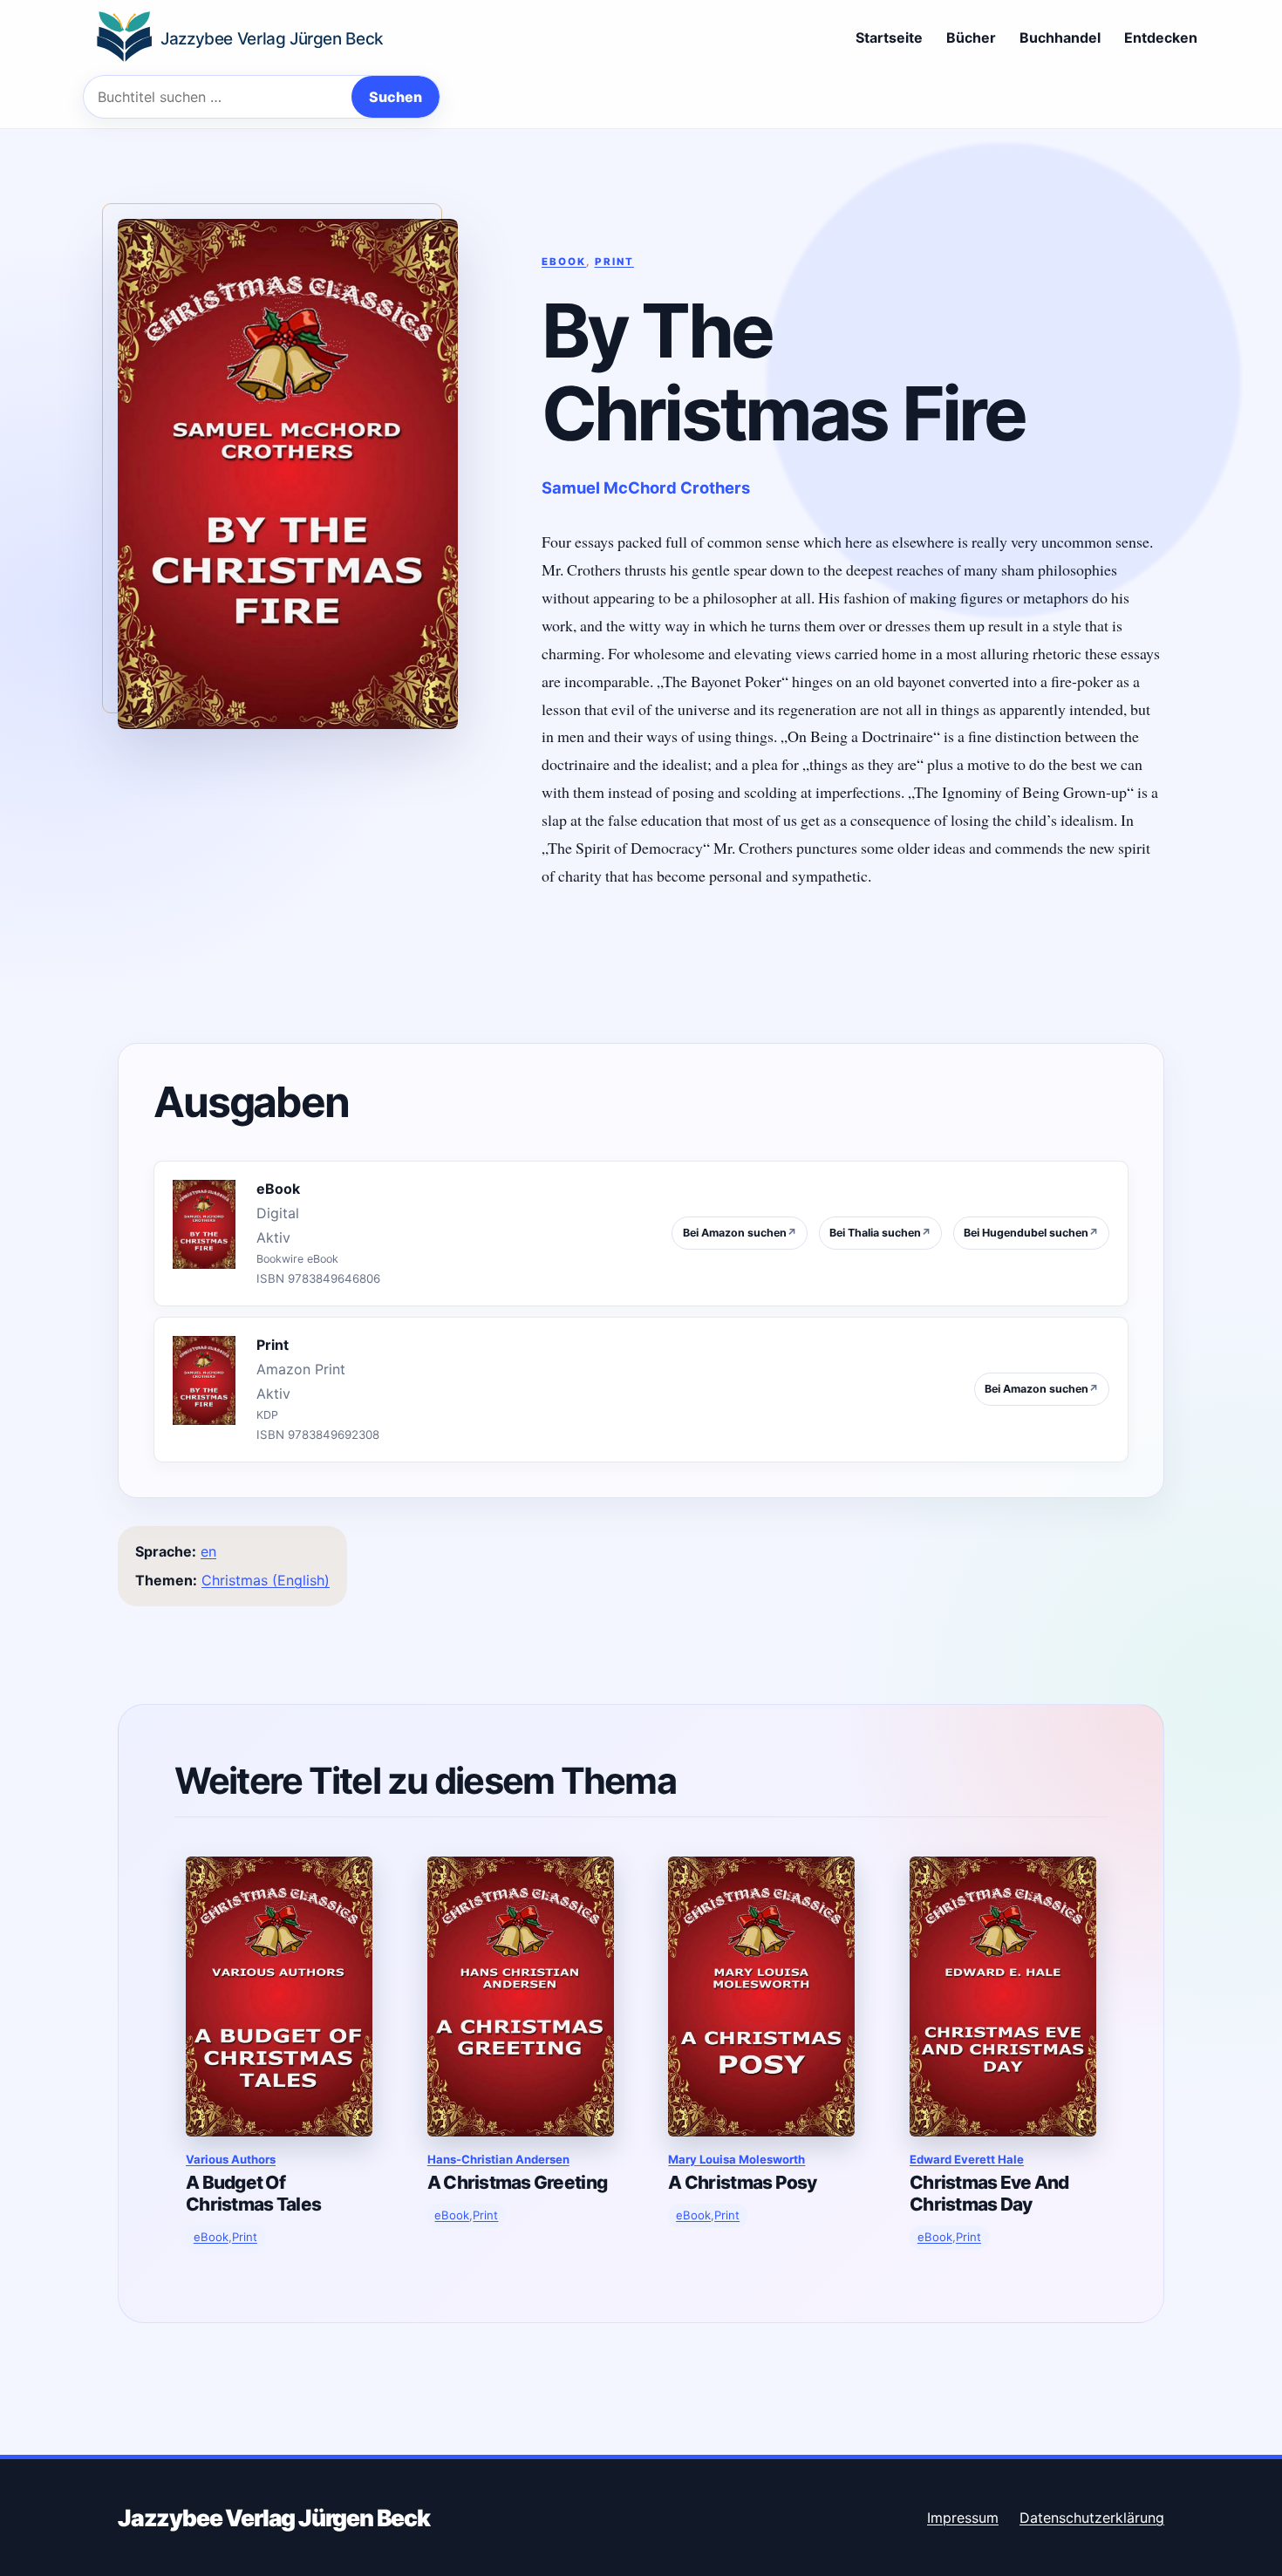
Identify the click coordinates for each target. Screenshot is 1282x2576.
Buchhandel (1060, 37)
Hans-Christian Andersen (498, 2159)
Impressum (963, 2518)
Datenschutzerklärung (1092, 2518)
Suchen (396, 97)
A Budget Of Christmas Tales (253, 2193)
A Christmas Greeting (517, 2182)
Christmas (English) (266, 1580)
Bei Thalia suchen (880, 1233)
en (208, 1551)
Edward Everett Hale (967, 2159)
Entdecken (1161, 37)
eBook (564, 262)
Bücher (971, 37)
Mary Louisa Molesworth (736, 2159)
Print (614, 262)
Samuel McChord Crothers (646, 487)
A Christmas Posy (742, 2182)
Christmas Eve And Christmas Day (989, 2193)
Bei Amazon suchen (740, 1233)
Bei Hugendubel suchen (1031, 1233)
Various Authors (231, 2159)
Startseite (889, 37)
